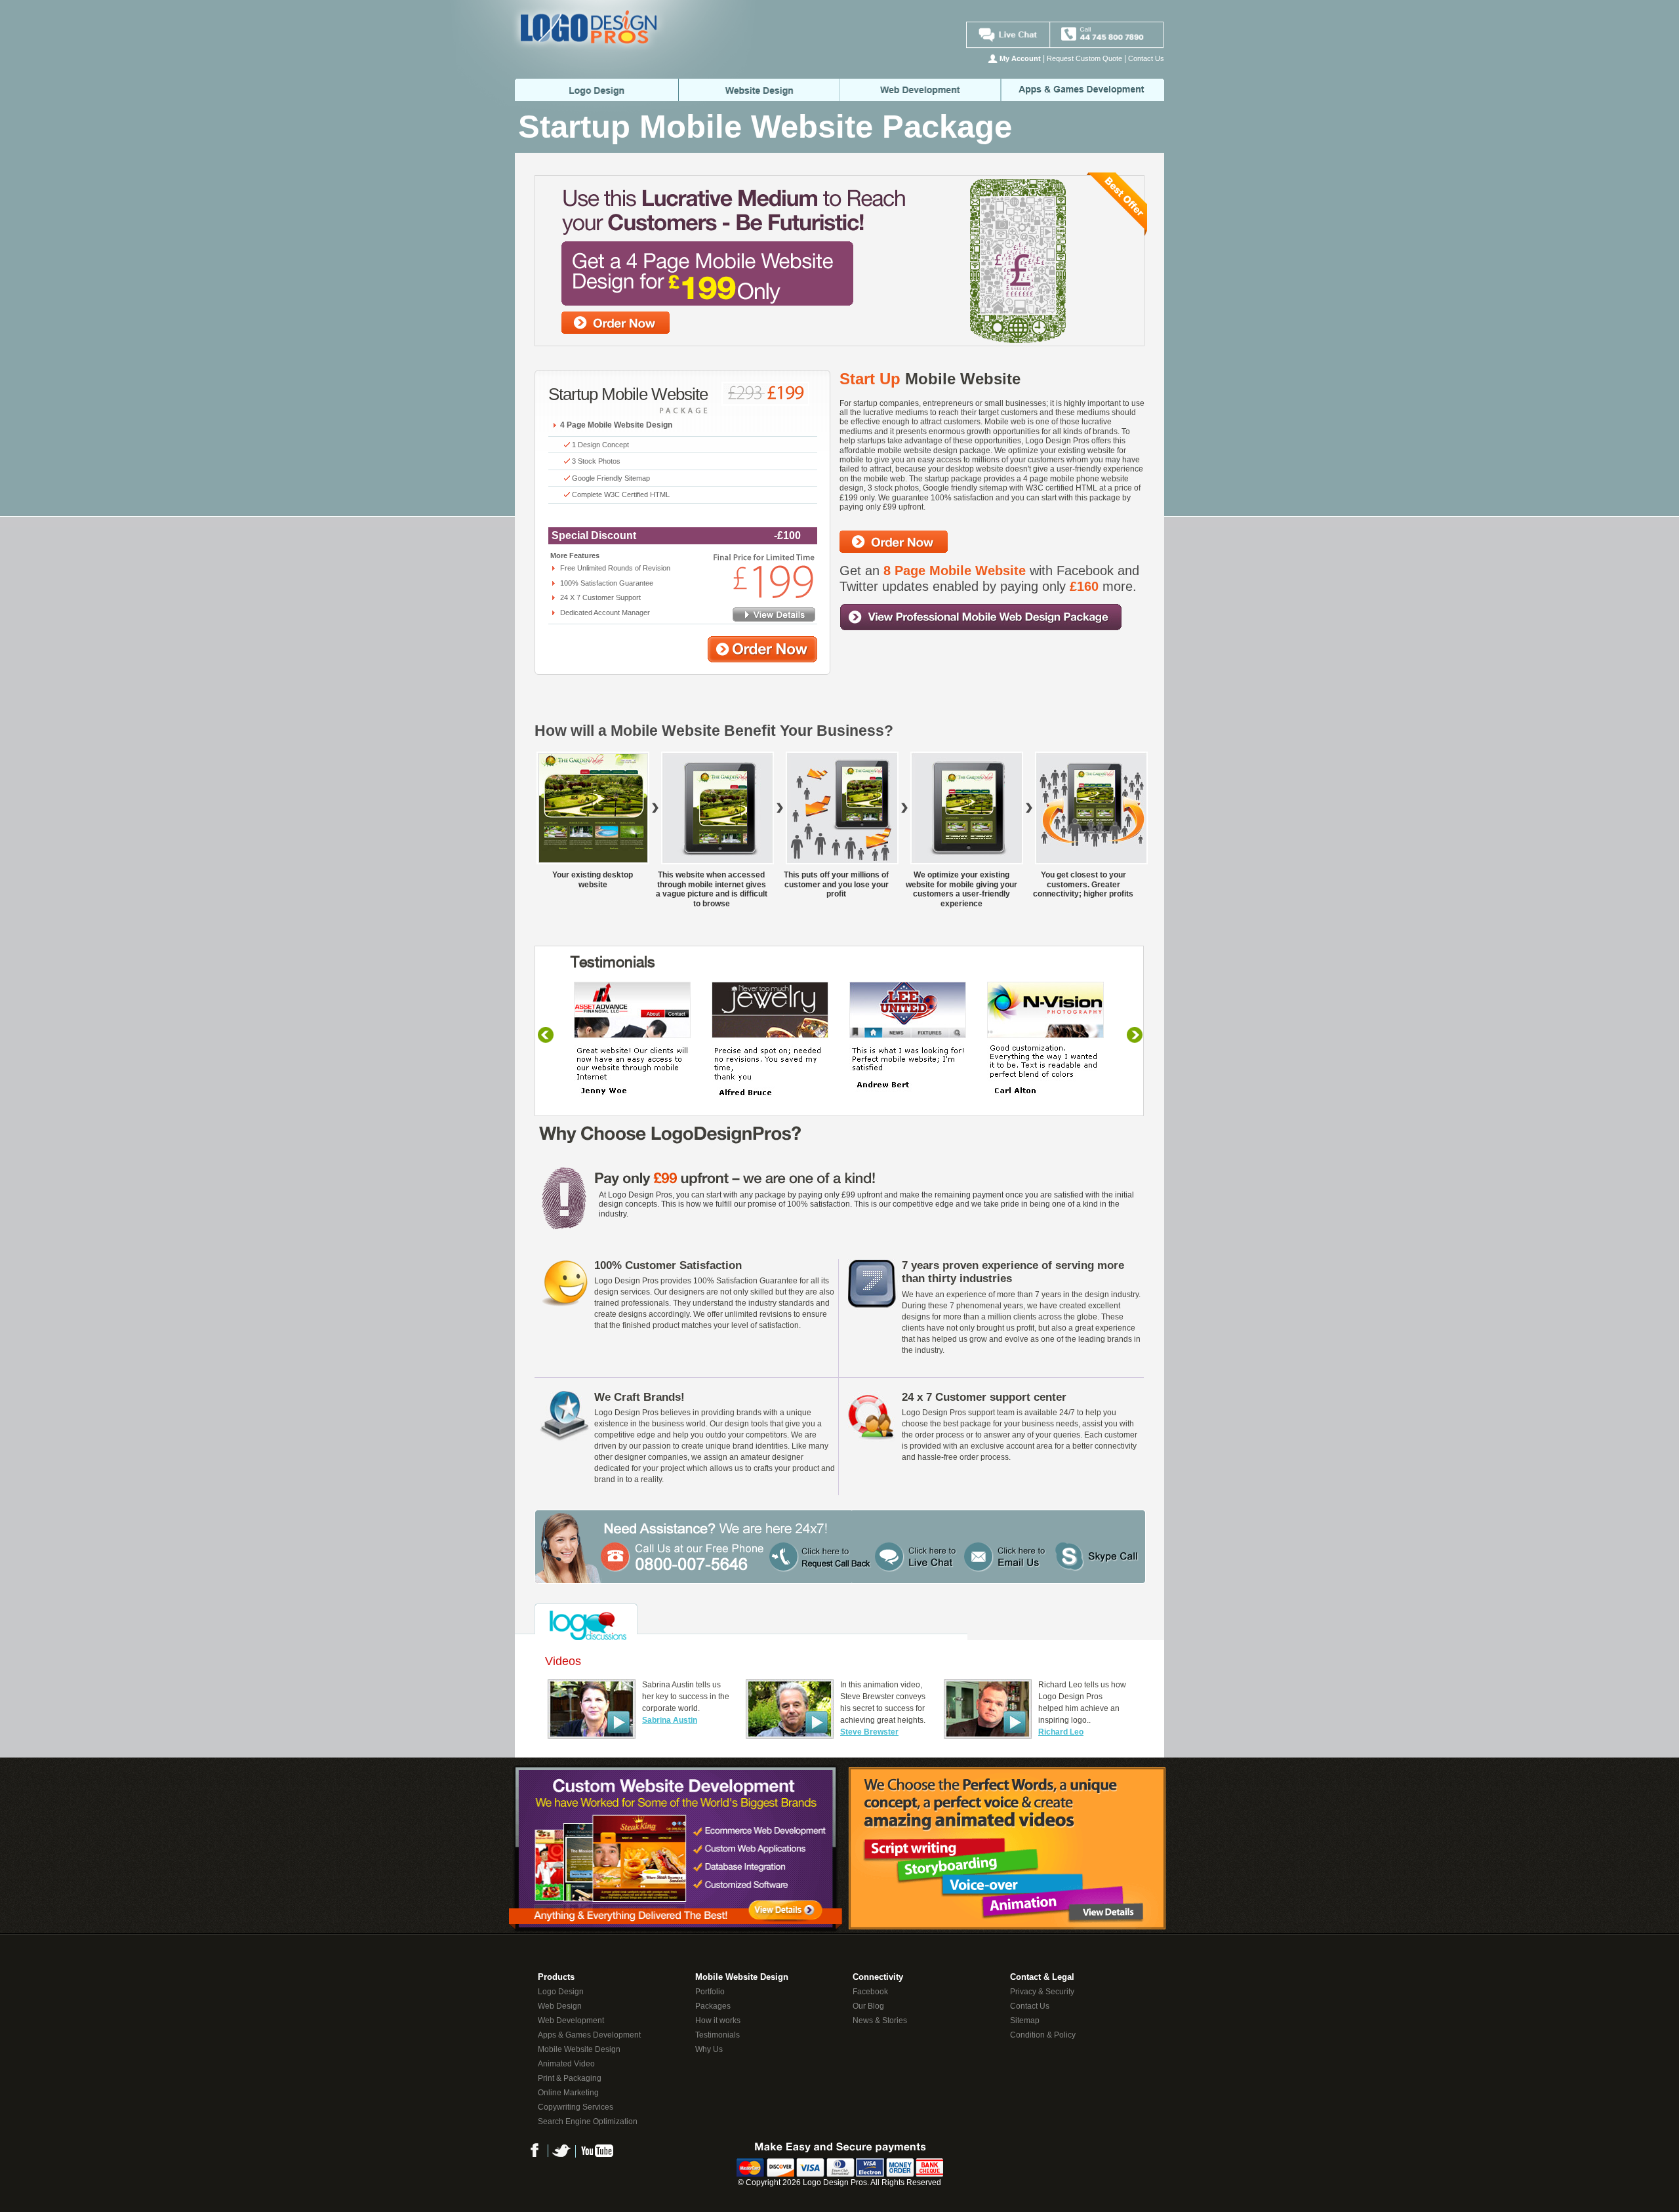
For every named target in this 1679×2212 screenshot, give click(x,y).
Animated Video (566, 2064)
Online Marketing (568, 2093)
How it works (718, 2021)
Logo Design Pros (835, 2182)
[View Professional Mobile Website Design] (981, 628)
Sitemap (1025, 2021)
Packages (713, 2006)
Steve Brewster (869, 1732)
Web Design (759, 90)
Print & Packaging (570, 2078)
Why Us (709, 2049)
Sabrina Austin (670, 1720)
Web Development (921, 90)
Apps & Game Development (1083, 90)
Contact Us (1146, 58)
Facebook (870, 1992)
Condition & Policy (1043, 2035)
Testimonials (718, 2035)
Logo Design (561, 1992)
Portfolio (710, 1992)
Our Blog (868, 2006)
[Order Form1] (894, 550)
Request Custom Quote (1084, 58)
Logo (596, 90)
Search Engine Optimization (588, 2122)
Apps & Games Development (589, 2035)
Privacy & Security (1042, 1992)
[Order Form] (762, 660)
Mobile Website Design (579, 2049)
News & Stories (880, 2021)
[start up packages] (774, 619)
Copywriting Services (576, 2107)
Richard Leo (1061, 1732)
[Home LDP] (605, 112)
